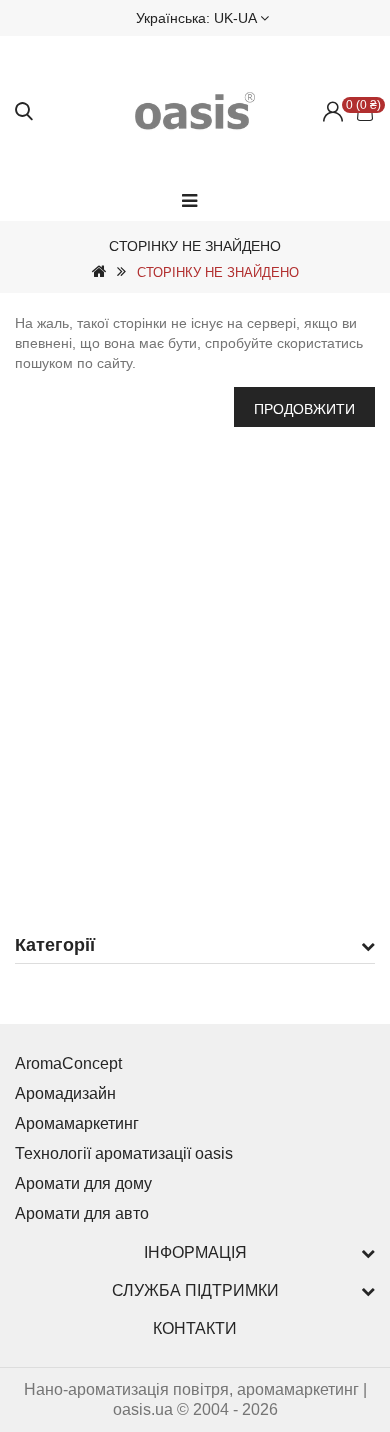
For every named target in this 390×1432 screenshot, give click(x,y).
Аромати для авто (82, 1213)
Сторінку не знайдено (218, 272)
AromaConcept (68, 1063)
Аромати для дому (83, 1183)
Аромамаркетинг (77, 1123)
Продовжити (304, 409)
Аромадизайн (65, 1093)
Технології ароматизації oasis (124, 1153)
